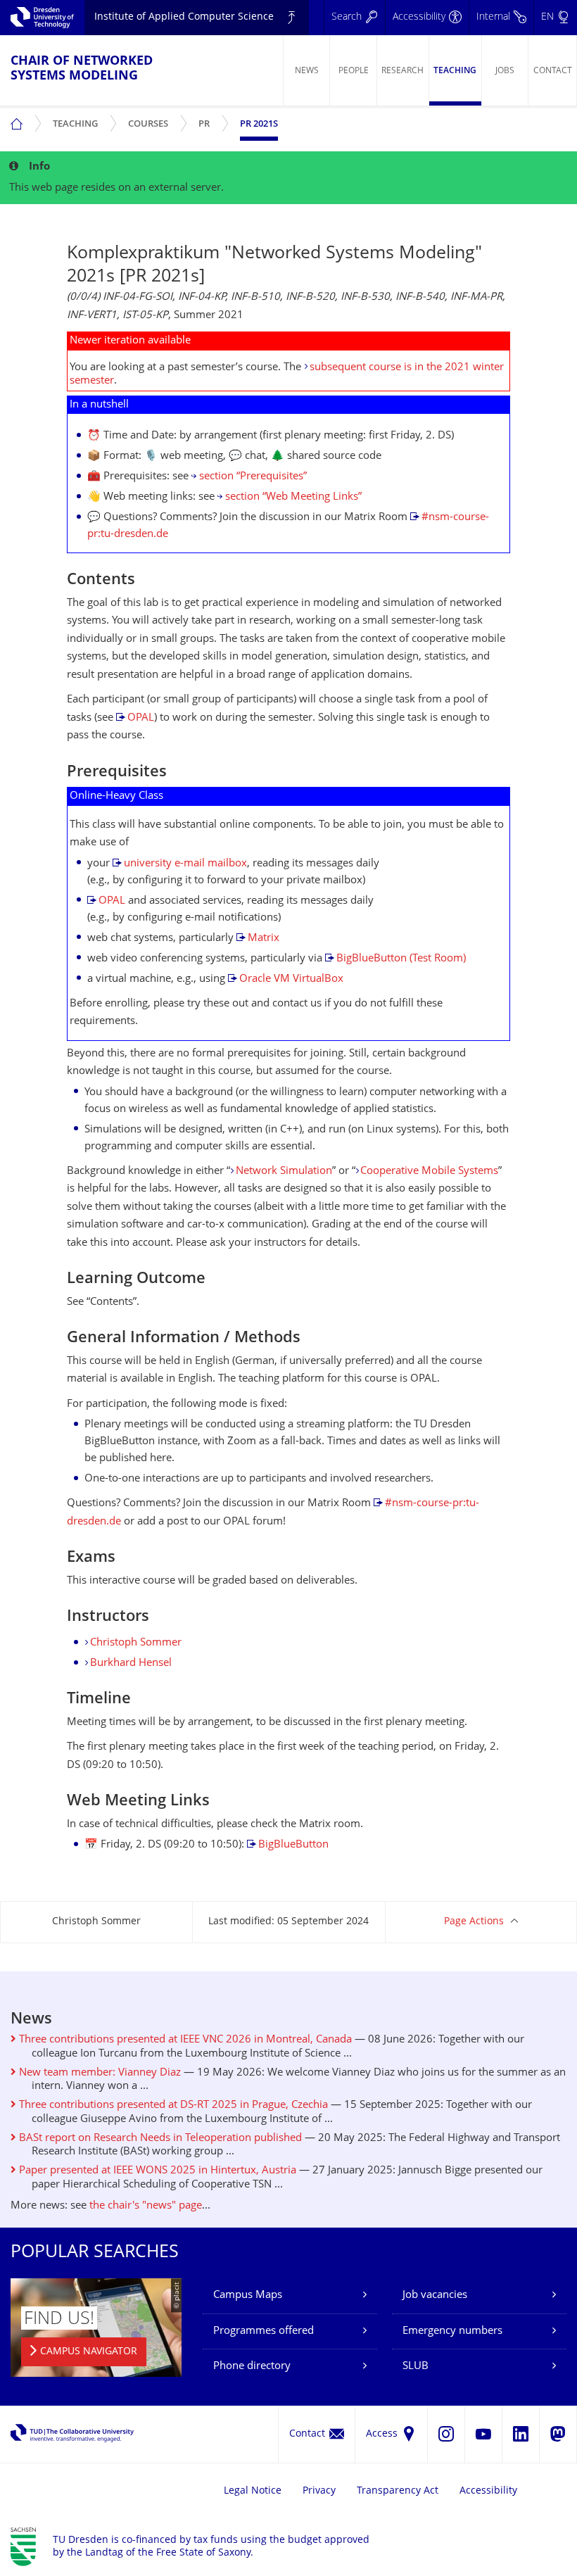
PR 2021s (259, 125)
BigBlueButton (293, 1845)
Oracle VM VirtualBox (291, 979)
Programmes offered (264, 2331)
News (307, 71)
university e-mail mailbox (185, 864)
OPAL (141, 718)
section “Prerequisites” (253, 477)
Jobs (505, 71)
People (354, 71)
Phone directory (252, 2367)
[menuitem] (306, 70)
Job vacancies (435, 2296)
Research (402, 71)
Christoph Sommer (136, 1643)
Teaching (455, 71)
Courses (151, 119)
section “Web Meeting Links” (293, 497)
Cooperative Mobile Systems (429, 1172)
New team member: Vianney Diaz (99, 2073)
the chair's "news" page (146, 2206)
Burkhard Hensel (131, 1663)
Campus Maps (248, 2296)
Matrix (264, 939)
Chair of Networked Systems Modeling (82, 69)
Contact (553, 71)
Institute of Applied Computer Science (184, 17)
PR (207, 119)
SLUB (416, 2367)
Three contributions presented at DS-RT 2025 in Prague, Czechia (172, 2105)
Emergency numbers (452, 2331)
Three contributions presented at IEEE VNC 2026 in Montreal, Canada (184, 2040)
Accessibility (488, 2491)
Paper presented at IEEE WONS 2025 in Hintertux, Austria (156, 2171)
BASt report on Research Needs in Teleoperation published (159, 2139)
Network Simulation (284, 1172)
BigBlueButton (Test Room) (401, 959)
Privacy (319, 2491)
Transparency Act (398, 2491)
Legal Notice (253, 2491)
